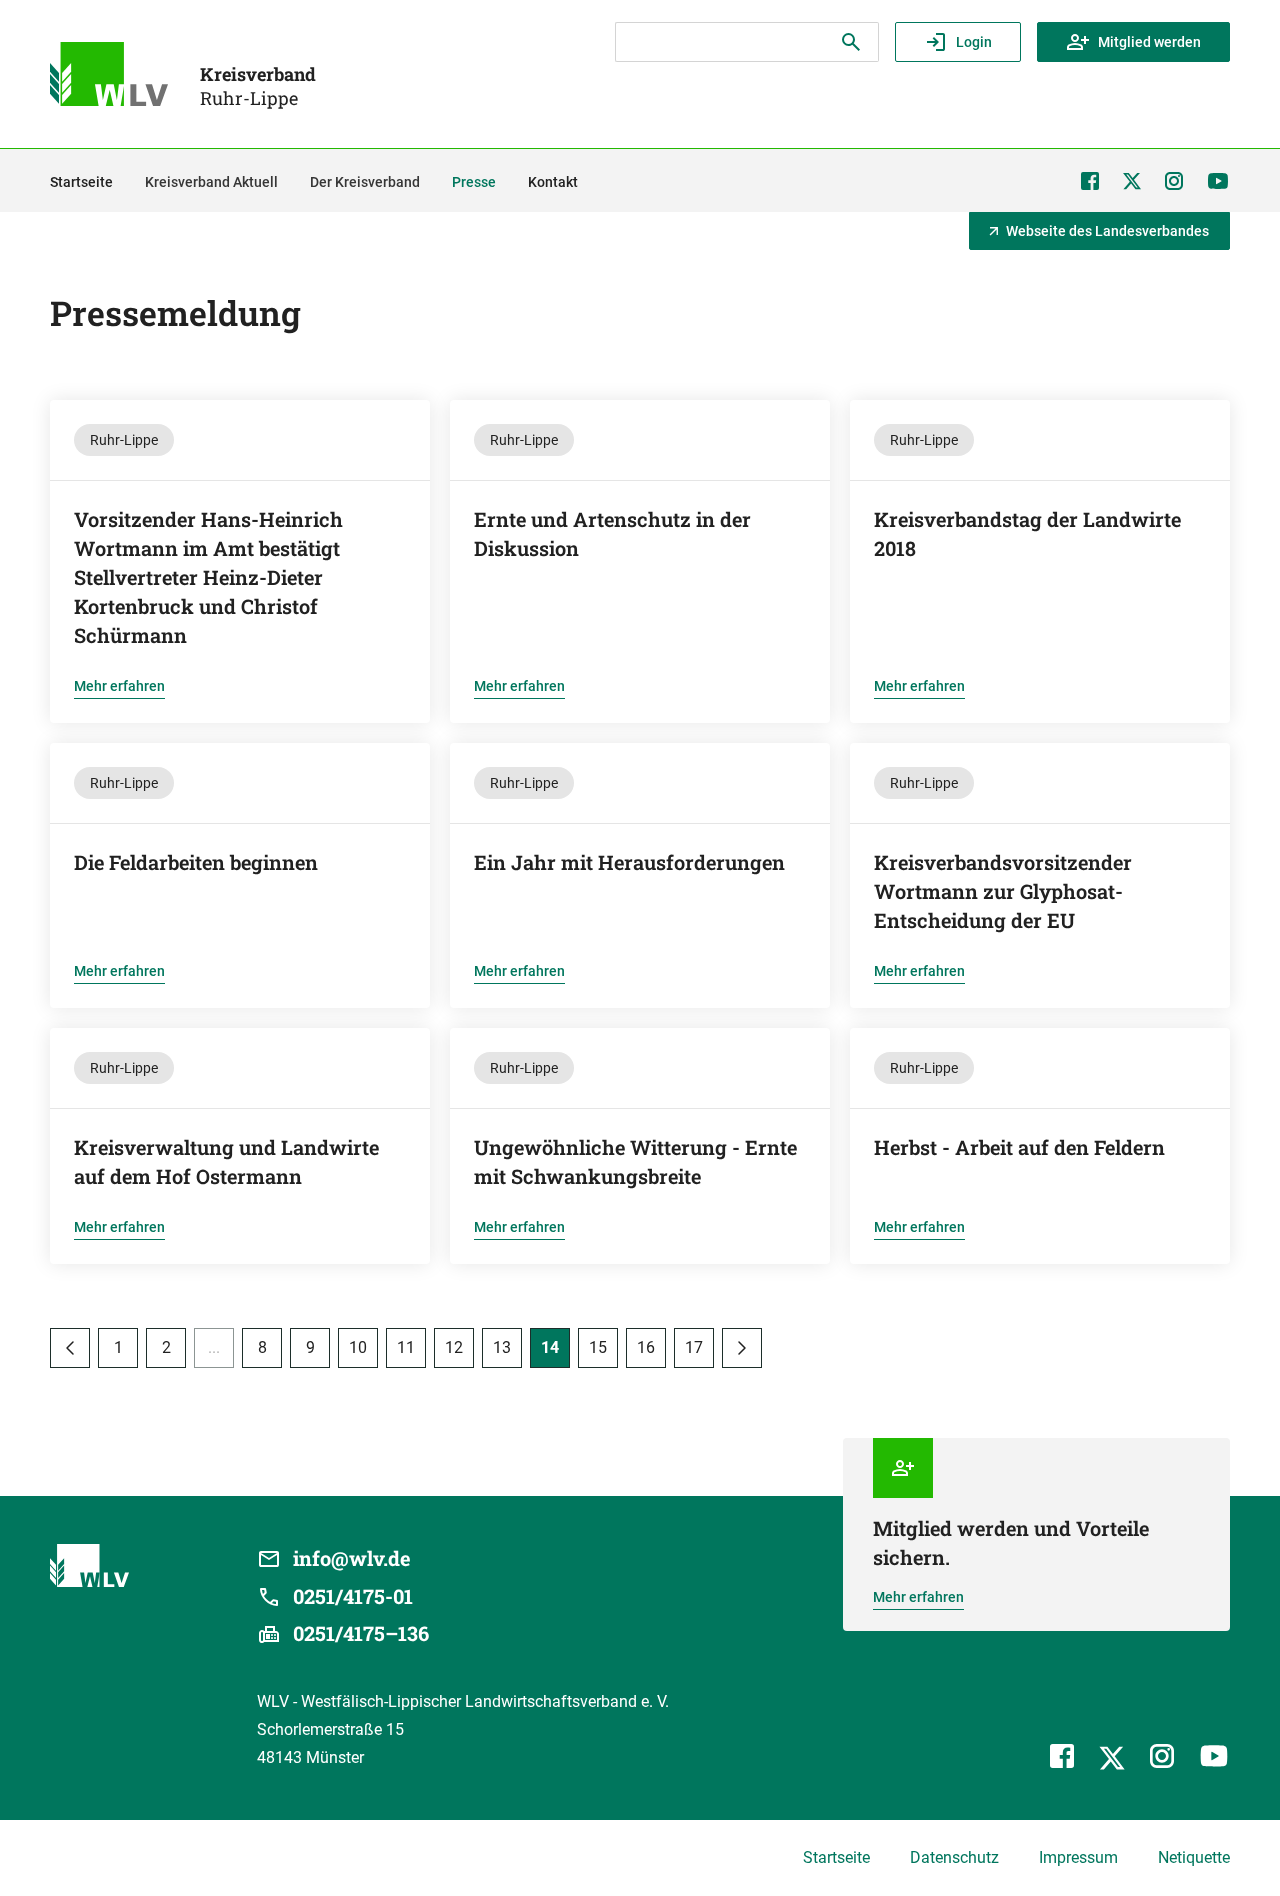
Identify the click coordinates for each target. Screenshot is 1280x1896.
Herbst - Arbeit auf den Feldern (1019, 1147)
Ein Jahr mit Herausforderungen (629, 862)
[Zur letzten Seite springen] (742, 1348)
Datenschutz (954, 1857)
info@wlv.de (352, 1558)
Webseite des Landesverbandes (1107, 231)
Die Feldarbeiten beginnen (196, 862)
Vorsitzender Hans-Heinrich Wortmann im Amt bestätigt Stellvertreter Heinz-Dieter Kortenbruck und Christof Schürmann (208, 577)
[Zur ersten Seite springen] (70, 1348)
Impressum (1078, 1857)
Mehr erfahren (119, 686)
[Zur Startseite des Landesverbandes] (109, 74)
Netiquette (1194, 1857)
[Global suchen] (851, 42)
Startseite (836, 1857)
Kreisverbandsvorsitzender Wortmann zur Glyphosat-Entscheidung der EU (1003, 891)
